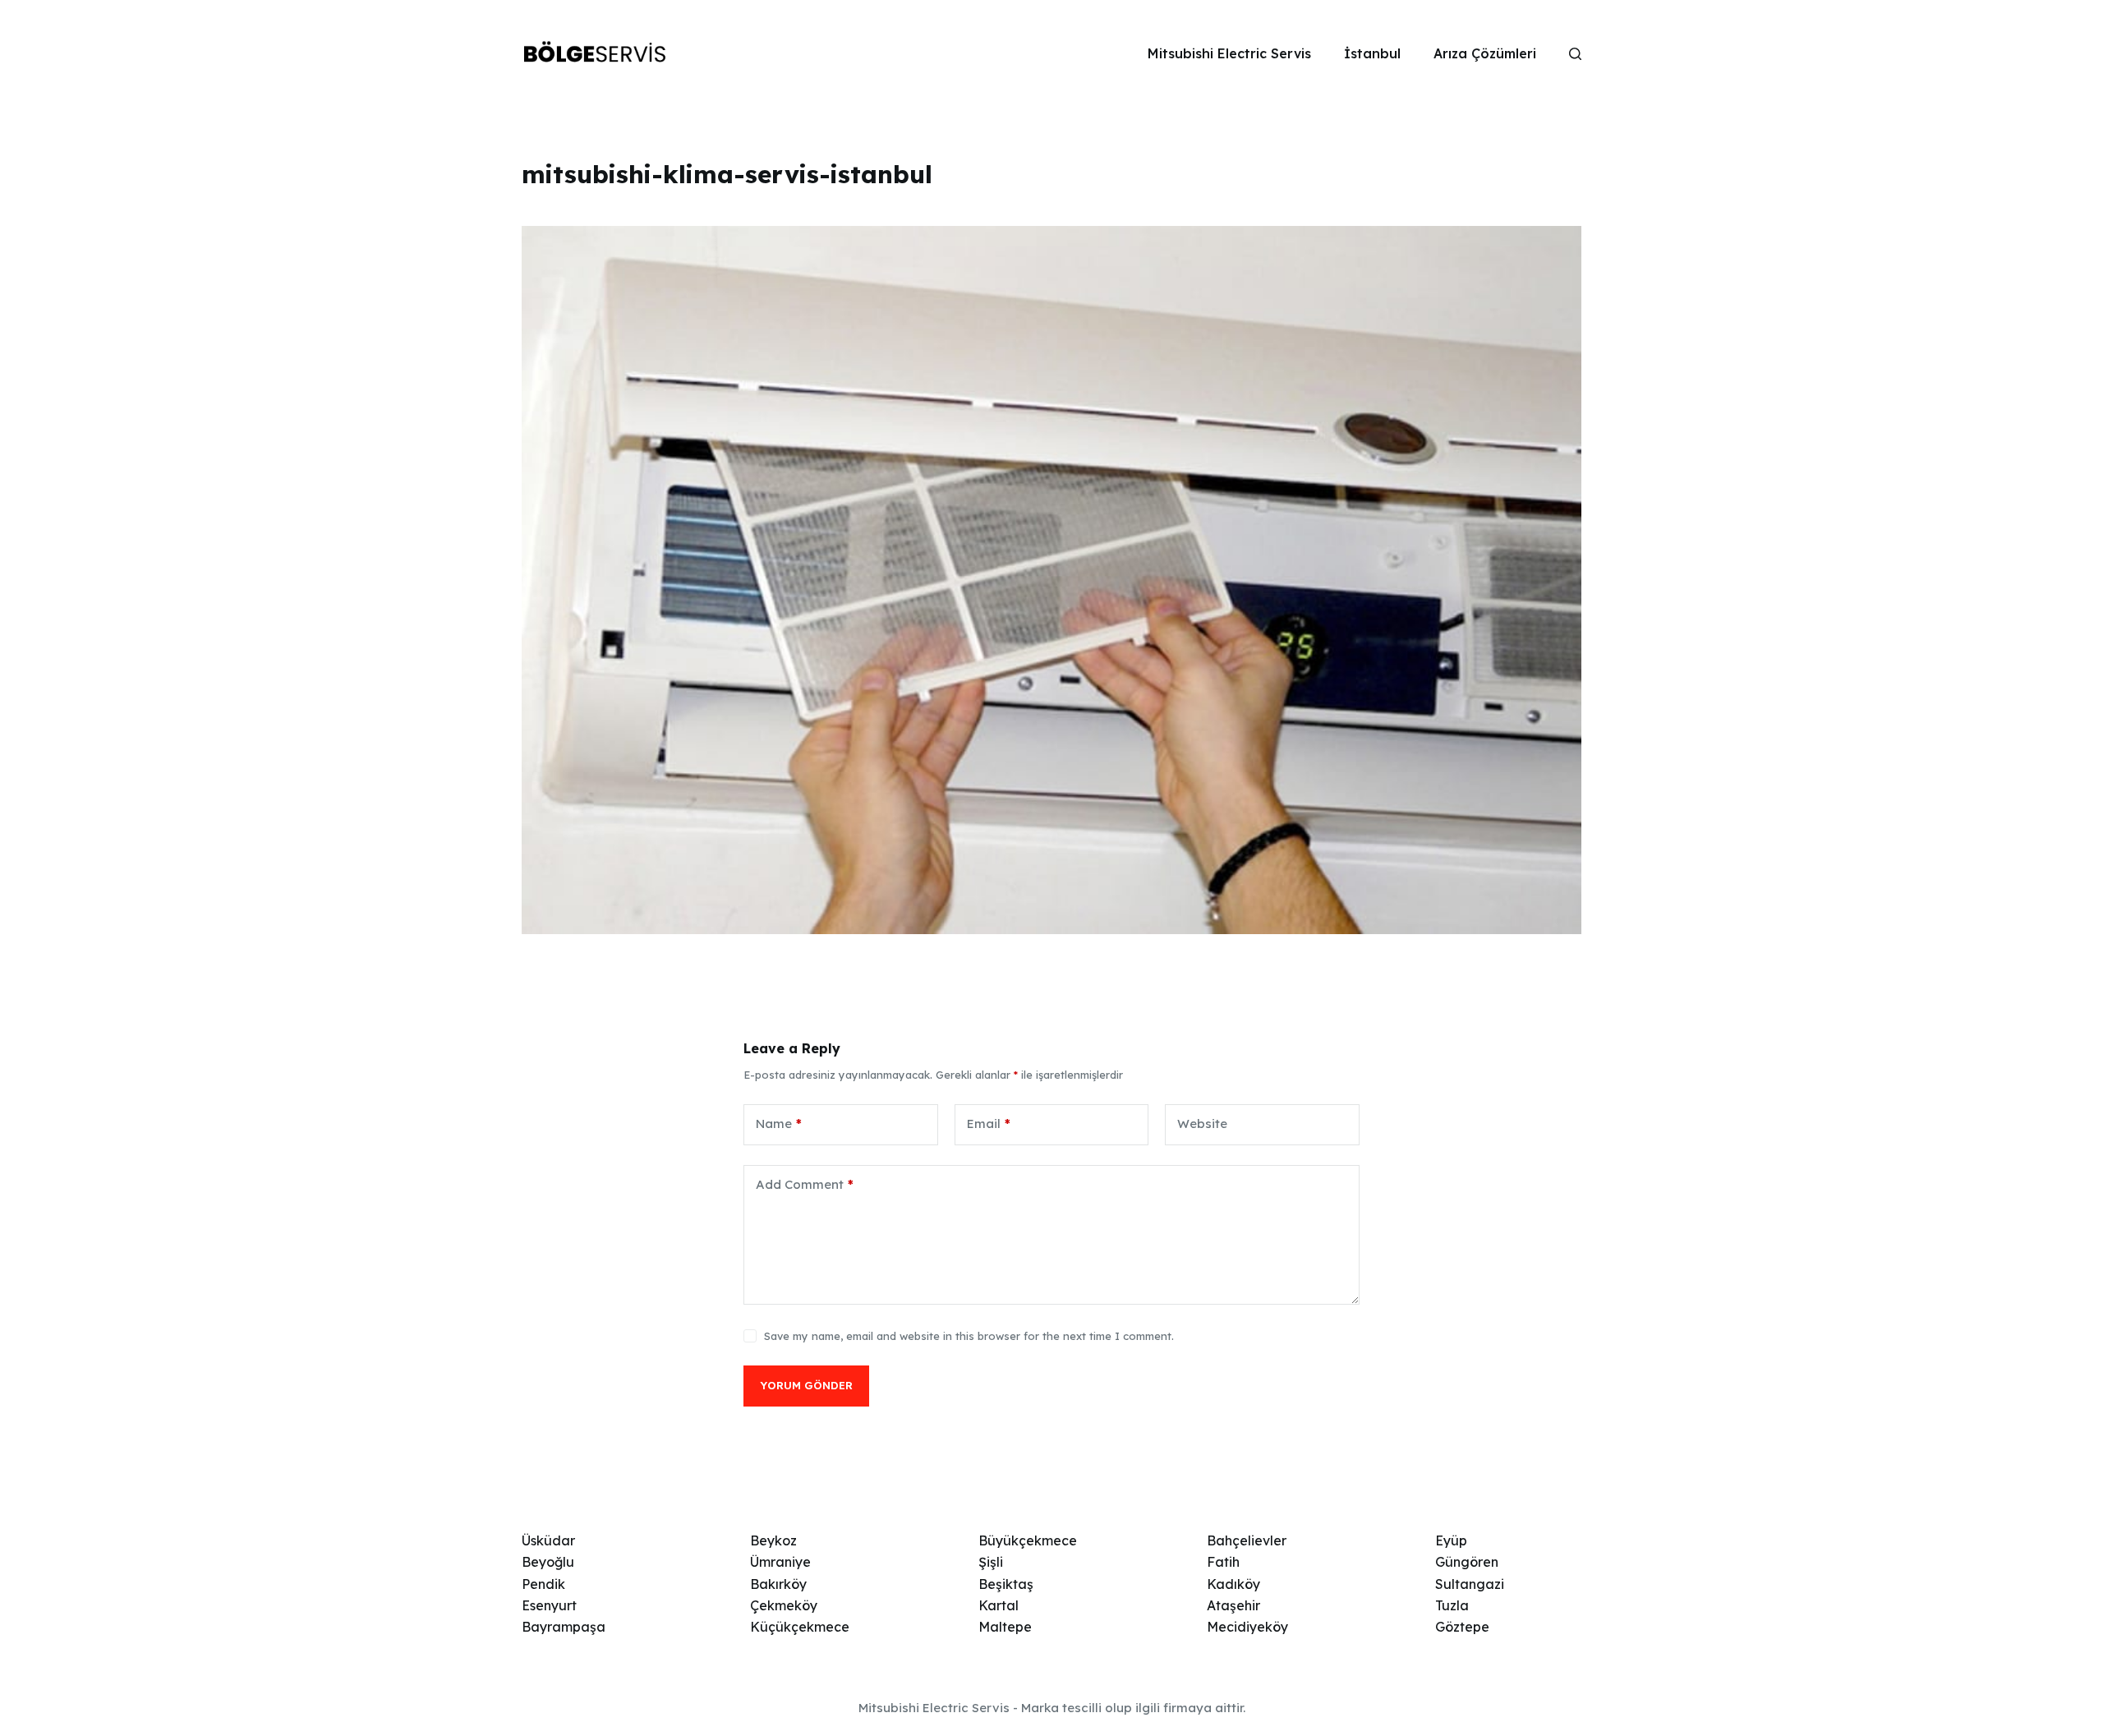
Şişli (991, 1562)
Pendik (543, 1584)
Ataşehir (1233, 1605)
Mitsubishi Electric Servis (1229, 53)
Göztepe (1462, 1627)
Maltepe (1005, 1627)
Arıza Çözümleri (1485, 53)
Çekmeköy (784, 1605)
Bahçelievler (1247, 1540)
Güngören (1467, 1562)
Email (989, 1124)
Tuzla (1452, 1605)
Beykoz (773, 1540)
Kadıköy (1233, 1584)
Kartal (999, 1605)
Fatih (1223, 1562)
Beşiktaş (1006, 1584)
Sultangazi (1470, 1584)
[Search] (1575, 54)
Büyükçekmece (1028, 1540)
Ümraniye (780, 1562)
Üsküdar (548, 1540)
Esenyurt (549, 1605)
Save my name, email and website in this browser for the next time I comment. (969, 1336)
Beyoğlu (548, 1562)
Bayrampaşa (564, 1627)
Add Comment (805, 1184)
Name (779, 1124)
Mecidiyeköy (1247, 1627)
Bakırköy (778, 1584)
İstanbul (1372, 53)
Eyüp (1451, 1540)
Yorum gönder (806, 1385)
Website (1202, 1124)
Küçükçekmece (800, 1627)
